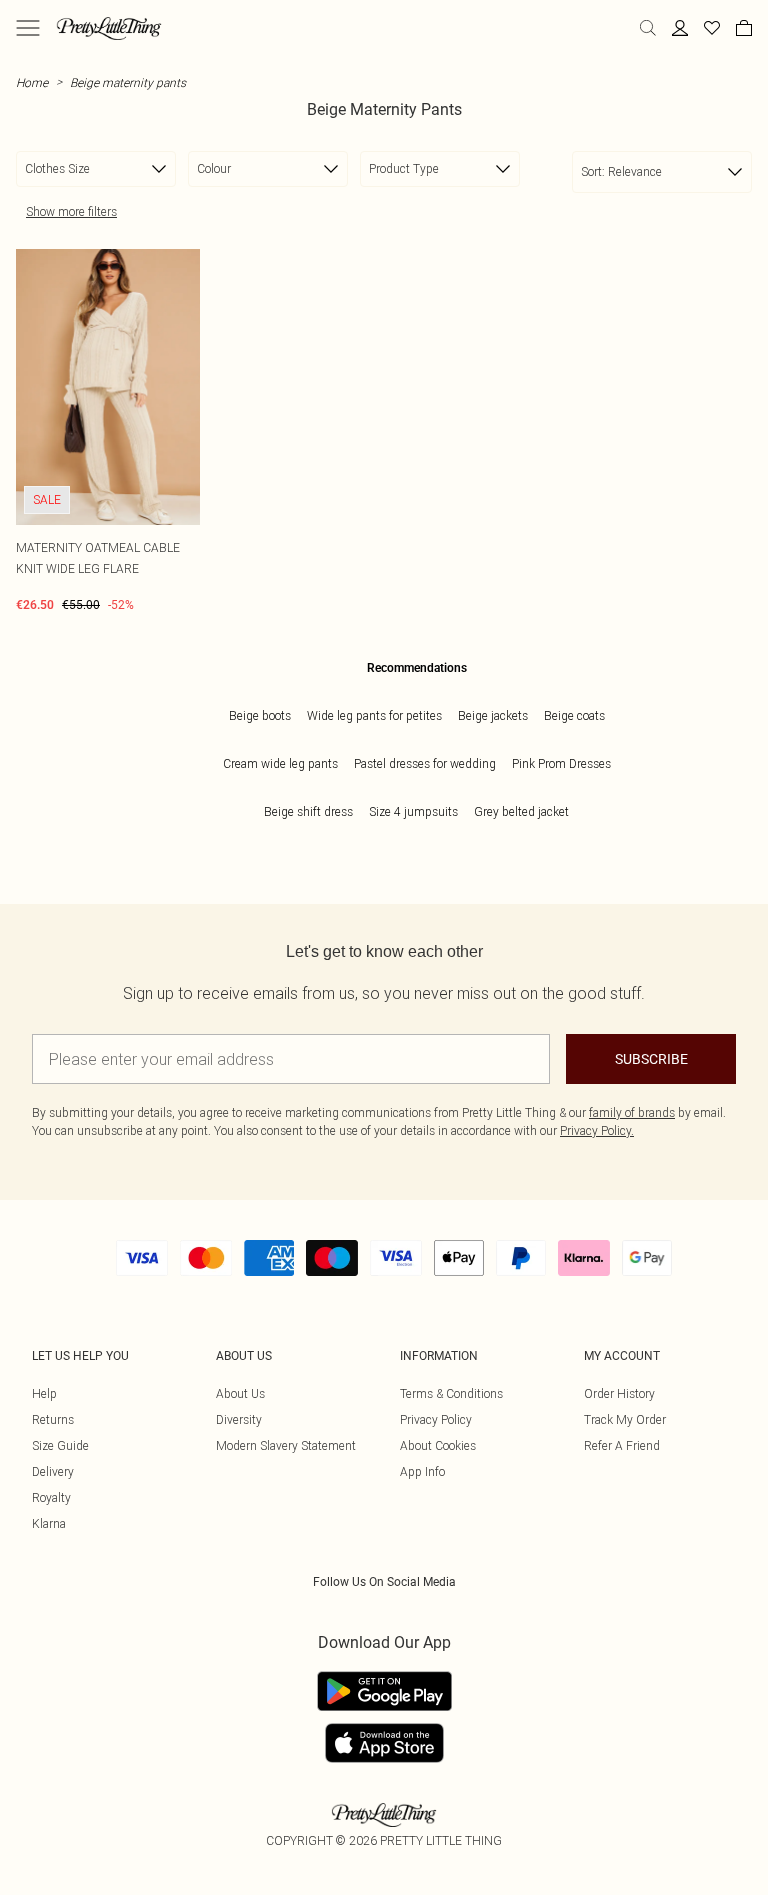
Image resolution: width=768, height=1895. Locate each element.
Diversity (239, 1419)
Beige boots (260, 715)
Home (32, 82)
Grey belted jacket (521, 811)
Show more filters (71, 211)
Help (44, 1393)
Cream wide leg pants (280, 763)
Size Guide (60, 1445)
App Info (422, 1471)
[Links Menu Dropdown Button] (28, 28)
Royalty (51, 1497)
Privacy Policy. (597, 1130)
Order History (619, 1393)
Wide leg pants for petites (374, 715)
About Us (240, 1393)
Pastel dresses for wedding (425, 763)
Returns (53, 1419)
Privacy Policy (436, 1419)
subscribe (651, 1059)
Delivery (53, 1471)
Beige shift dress (308, 811)
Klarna (49, 1523)
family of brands (632, 1112)
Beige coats (574, 715)
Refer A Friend (622, 1445)
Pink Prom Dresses (561, 763)
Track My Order (625, 1419)
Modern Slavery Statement (286, 1445)
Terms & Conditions (451, 1393)
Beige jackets (493, 715)
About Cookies (438, 1445)
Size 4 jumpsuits (413, 811)
